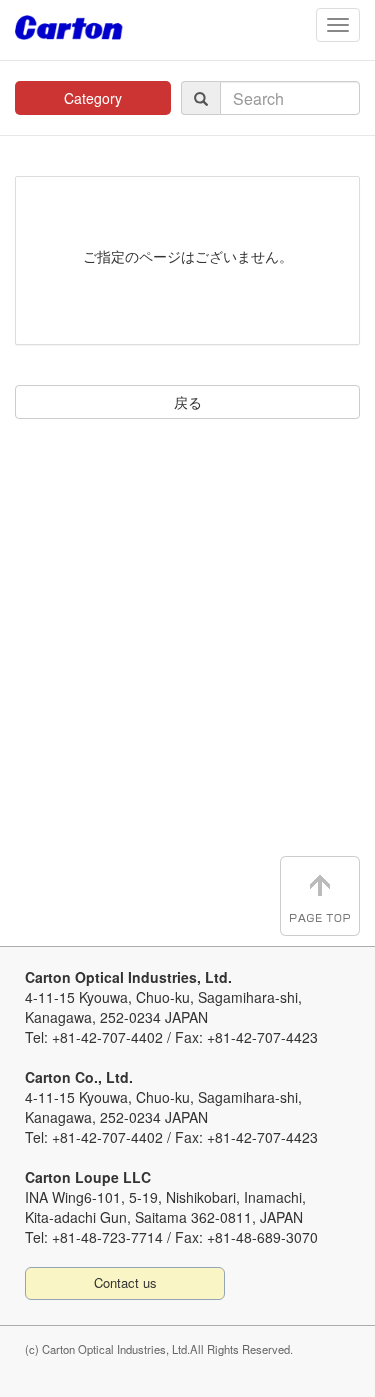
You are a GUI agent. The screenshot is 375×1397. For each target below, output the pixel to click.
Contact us (125, 1282)
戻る (188, 402)
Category (93, 98)
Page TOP (320, 896)
